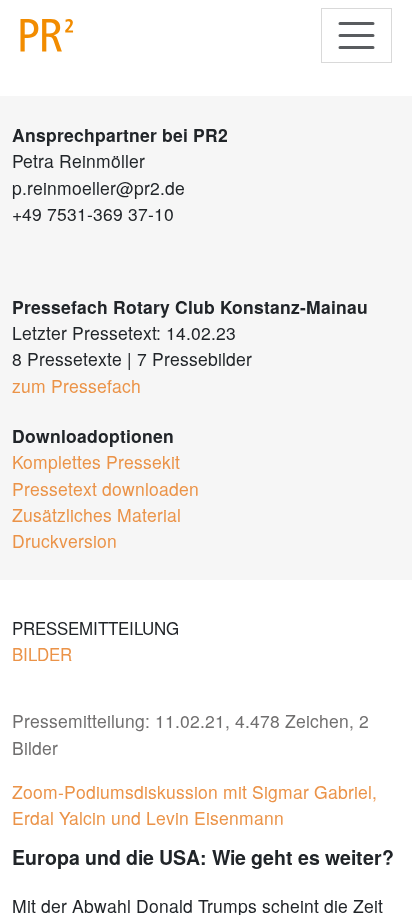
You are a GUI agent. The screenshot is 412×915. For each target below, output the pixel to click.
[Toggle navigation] (356, 35)
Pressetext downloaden (105, 488)
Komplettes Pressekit (96, 461)
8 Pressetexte (67, 358)
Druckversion (64, 540)
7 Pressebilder (194, 358)
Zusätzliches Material (96, 514)
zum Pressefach (76, 385)
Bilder (42, 654)
